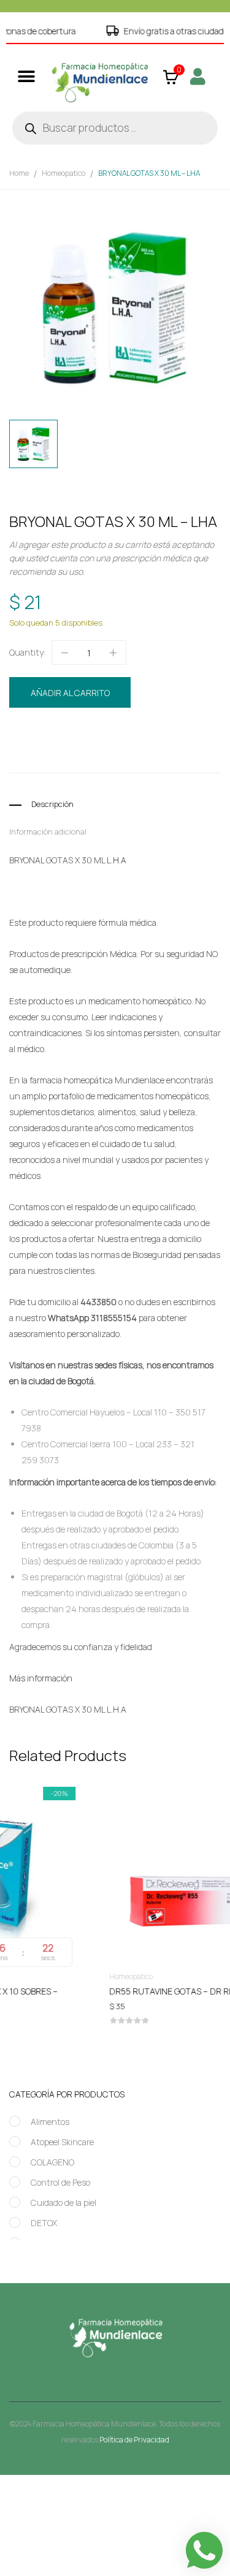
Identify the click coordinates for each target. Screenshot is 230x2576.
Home (19, 173)
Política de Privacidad (134, 2440)
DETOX (44, 2223)
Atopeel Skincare (62, 2142)
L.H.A (76, 756)
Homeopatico (63, 173)
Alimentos (50, 2122)
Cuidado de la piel (63, 2203)
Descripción (52, 804)
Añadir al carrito (70, 693)
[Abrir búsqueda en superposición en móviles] (115, 128)
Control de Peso (60, 2182)
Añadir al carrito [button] (119, 1994)
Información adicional (48, 832)
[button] (26, 76)
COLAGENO (52, 2162)
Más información (41, 1678)
